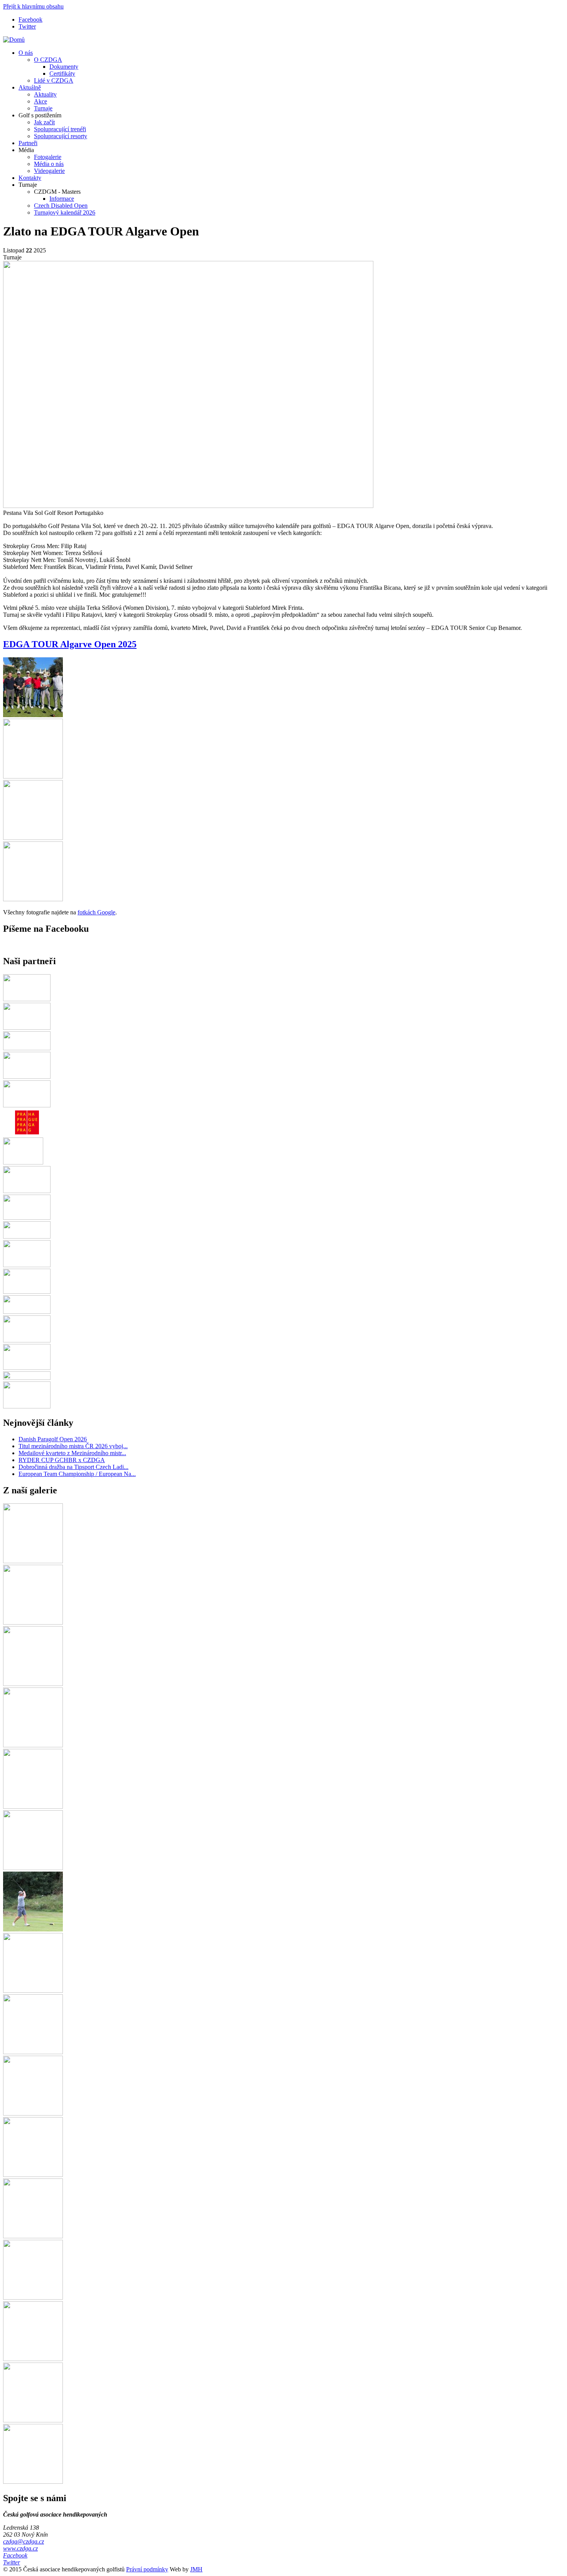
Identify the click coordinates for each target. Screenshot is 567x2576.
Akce (40, 101)
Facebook (30, 19)
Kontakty (30, 178)
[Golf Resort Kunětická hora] (27, 1368)
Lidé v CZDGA (54, 80)
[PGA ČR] (23, 1162)
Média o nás (49, 164)
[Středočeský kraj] (27, 1378)
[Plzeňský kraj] (27, 1048)
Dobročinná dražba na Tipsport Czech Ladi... (73, 1467)
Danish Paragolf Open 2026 (53, 1439)
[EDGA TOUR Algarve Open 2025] (33, 715)
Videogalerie (49, 171)
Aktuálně (30, 87)
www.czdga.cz (20, 2548)
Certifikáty (62, 74)
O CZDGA (48, 60)
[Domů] (14, 40)
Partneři (28, 143)
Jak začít (44, 122)
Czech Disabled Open (61, 206)
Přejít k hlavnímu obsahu (33, 6)
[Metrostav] (27, 1218)
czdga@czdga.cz (24, 2541)
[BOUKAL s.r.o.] (27, 1236)
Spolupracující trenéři (60, 129)
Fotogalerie (48, 157)
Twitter (27, 26)
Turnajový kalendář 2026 (65, 212)
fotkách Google (96, 912)
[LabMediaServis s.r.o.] (27, 1292)
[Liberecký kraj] (27, 1312)
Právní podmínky (147, 2569)
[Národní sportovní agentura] (27, 1265)
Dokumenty (64, 67)
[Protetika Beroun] (27, 1191)
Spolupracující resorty (61, 136)
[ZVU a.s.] (27, 1340)
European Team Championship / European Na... (77, 1474)
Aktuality (45, 94)
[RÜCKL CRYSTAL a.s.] (27, 1077)
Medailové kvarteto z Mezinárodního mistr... (72, 1453)
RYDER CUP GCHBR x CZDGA (62, 1460)
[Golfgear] (27, 999)
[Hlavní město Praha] (27, 1134)
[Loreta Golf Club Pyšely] (27, 1105)
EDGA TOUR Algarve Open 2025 (70, 644)
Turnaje (43, 108)
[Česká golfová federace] (27, 1028)
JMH (196, 2569)
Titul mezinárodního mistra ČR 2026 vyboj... (73, 1446)
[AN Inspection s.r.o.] (27, 1406)
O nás (26, 53)
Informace (62, 199)
